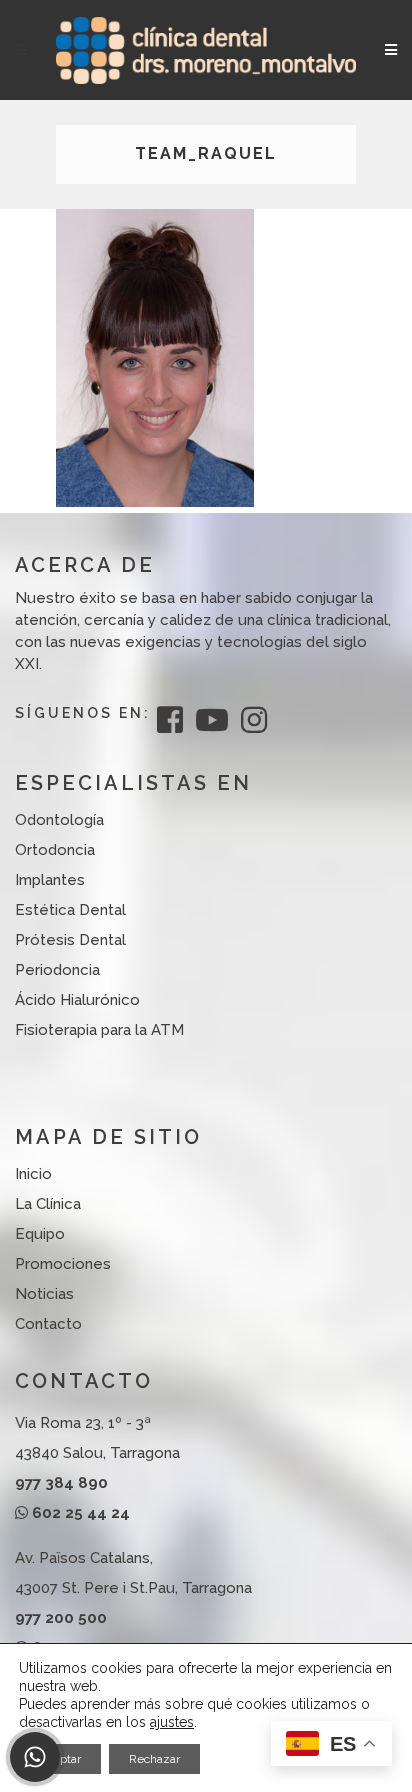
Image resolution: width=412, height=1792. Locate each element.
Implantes (50, 880)
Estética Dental (70, 910)
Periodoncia (57, 970)
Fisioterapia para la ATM (99, 1030)
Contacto (48, 1324)
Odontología (59, 820)
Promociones (63, 1264)
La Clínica (48, 1204)
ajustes (172, 1722)
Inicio (33, 1174)
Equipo (40, 1234)
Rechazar (154, 1759)
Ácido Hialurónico (77, 1000)
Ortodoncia (55, 850)
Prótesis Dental (70, 940)
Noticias (44, 1294)
